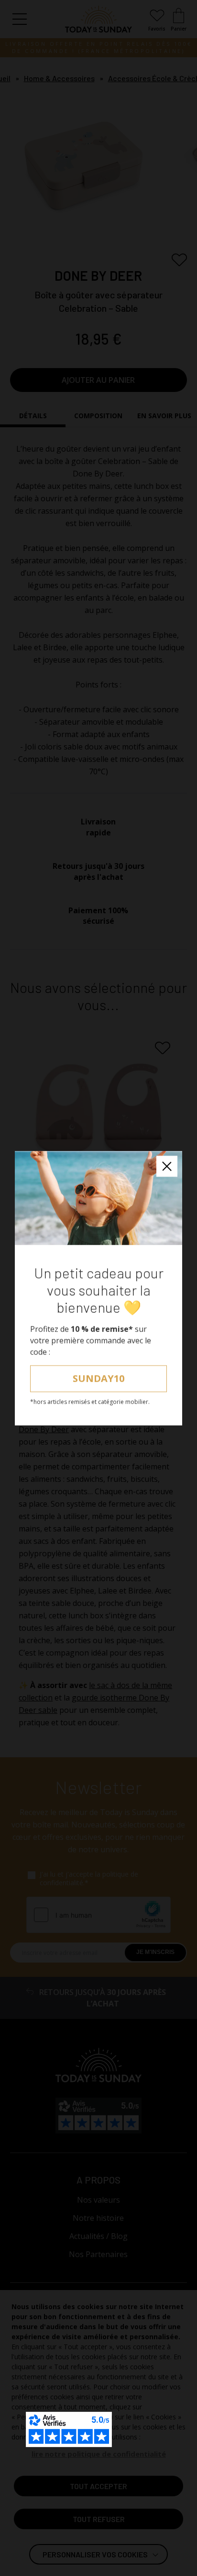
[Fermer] (167, 1166)
